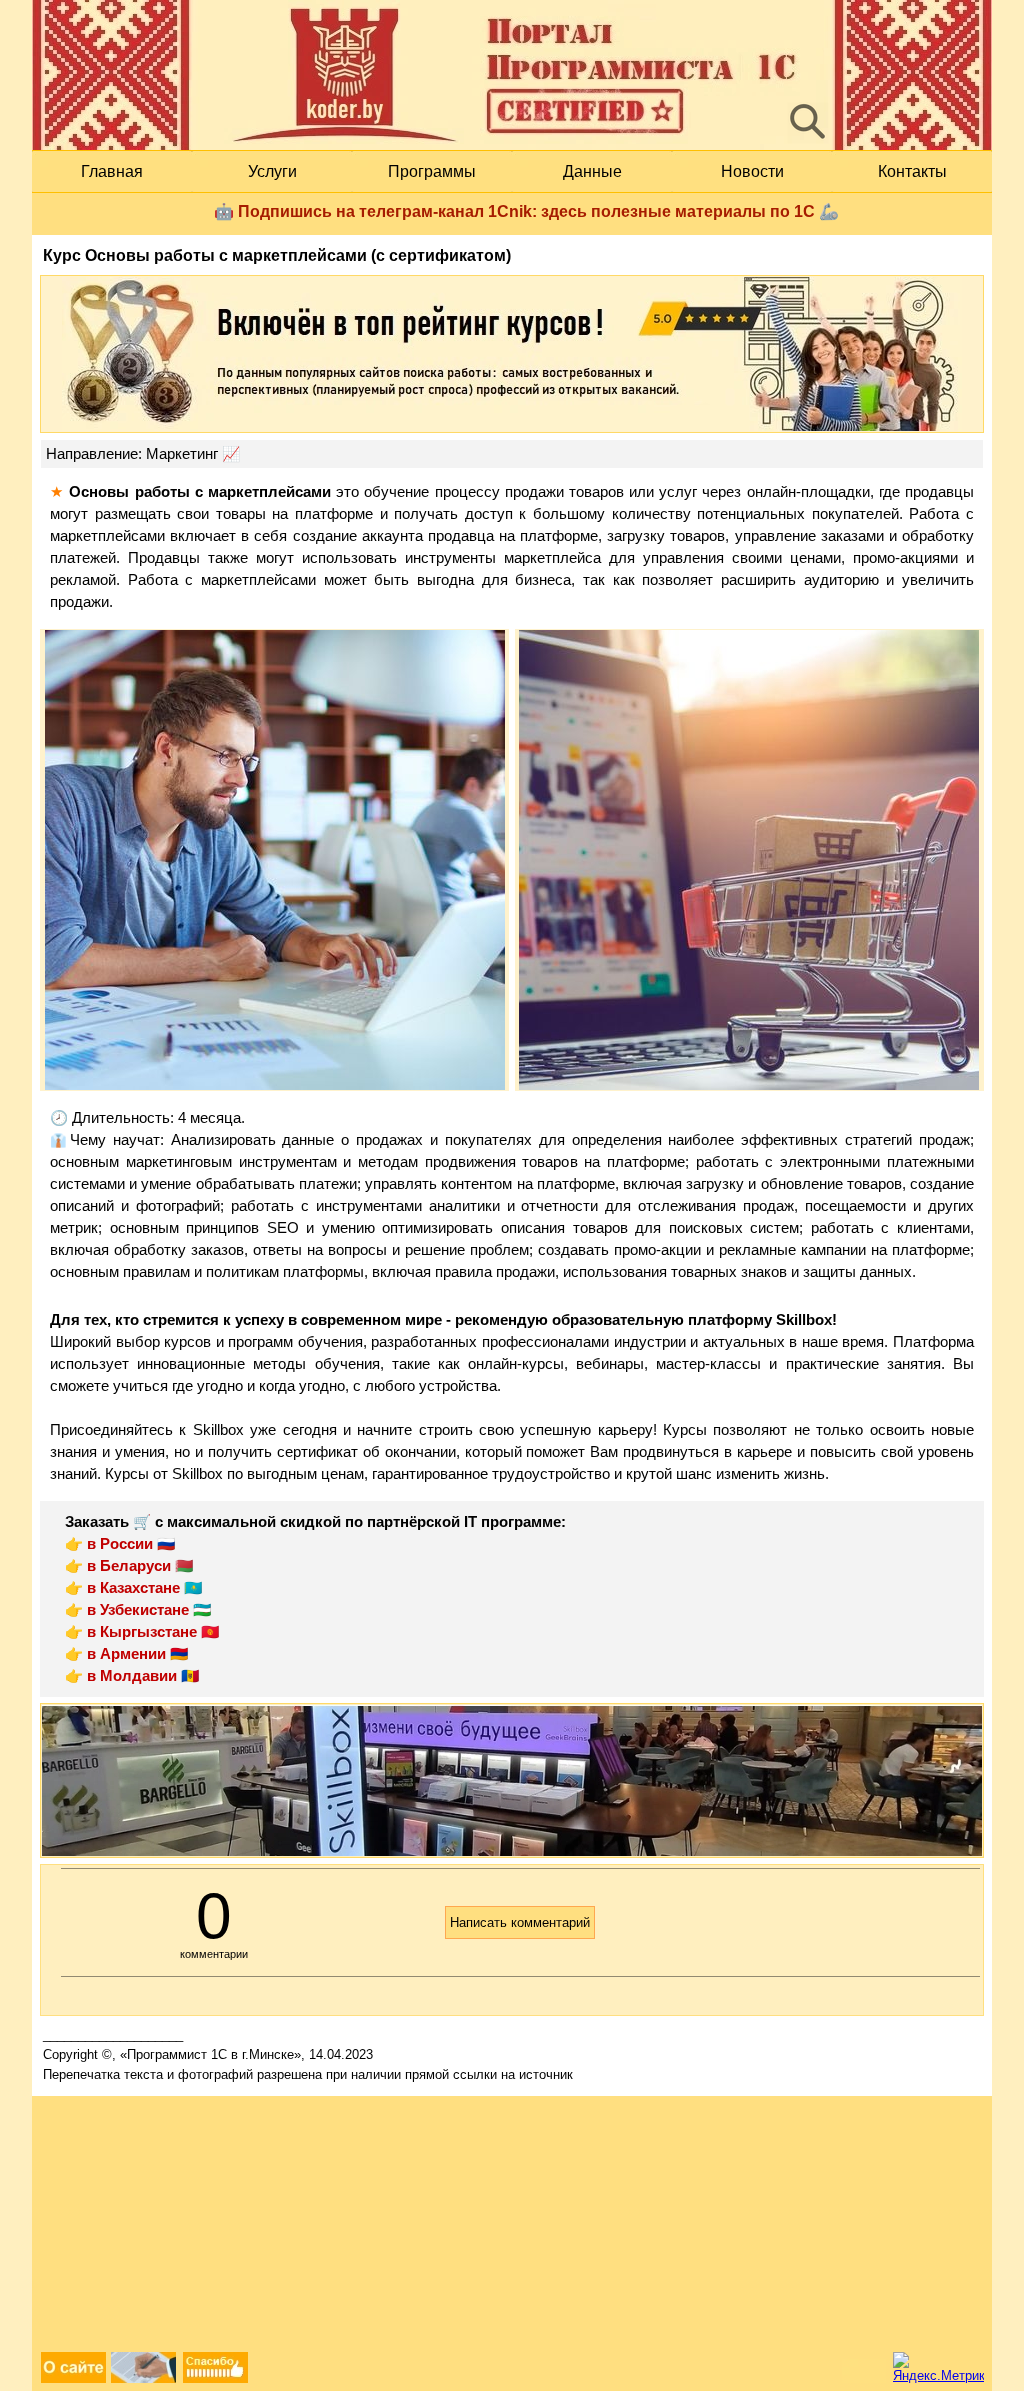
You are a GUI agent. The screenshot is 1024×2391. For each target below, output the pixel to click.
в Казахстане (133, 1588)
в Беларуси (129, 1566)
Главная (112, 171)
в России (120, 1544)
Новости (752, 171)
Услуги (272, 171)
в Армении (126, 1654)
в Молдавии (132, 1676)
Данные (592, 171)
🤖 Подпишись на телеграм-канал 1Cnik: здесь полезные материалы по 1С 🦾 (526, 211)
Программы (432, 171)
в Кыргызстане (142, 1632)
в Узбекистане (138, 1610)
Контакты (912, 171)
